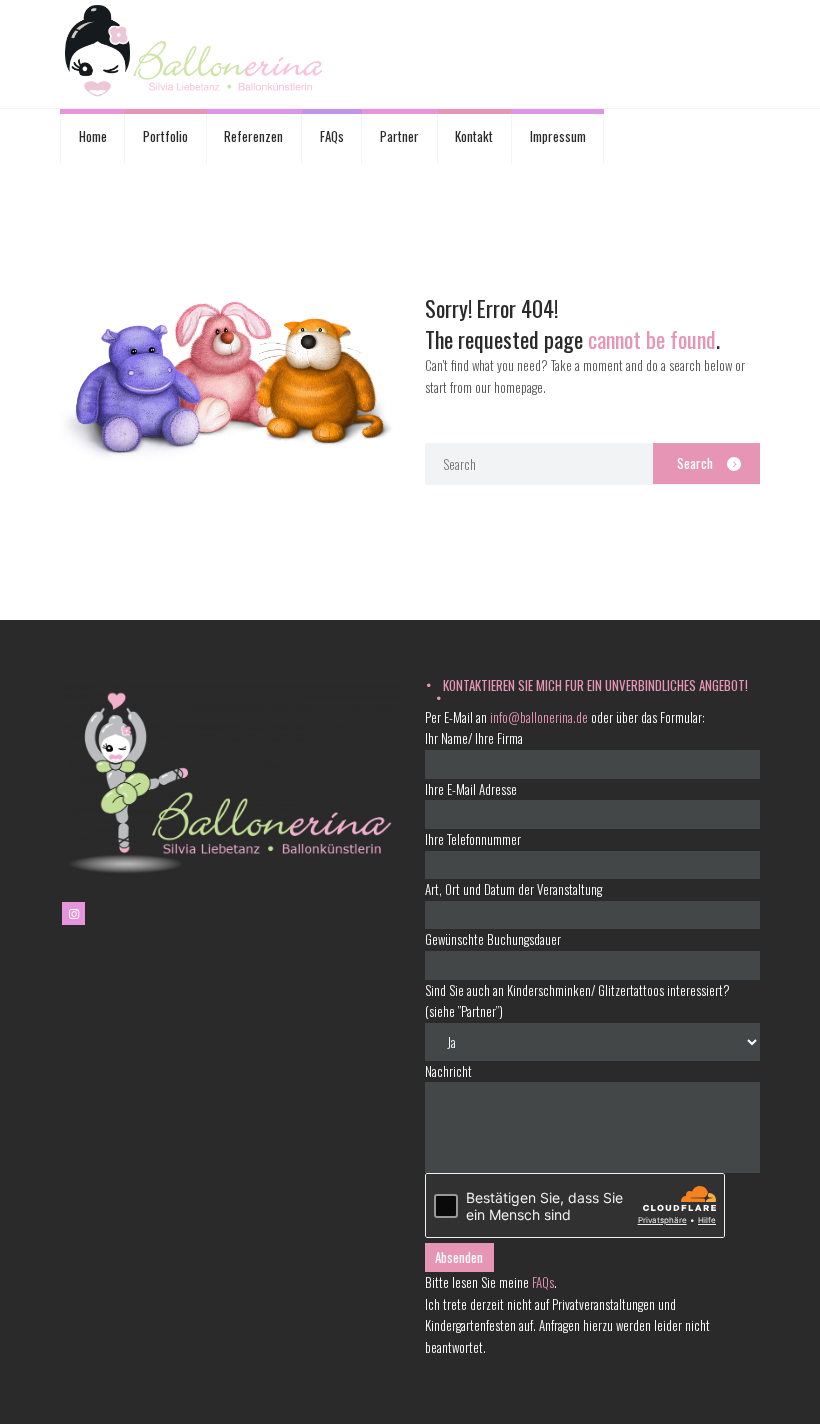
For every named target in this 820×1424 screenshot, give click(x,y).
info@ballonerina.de (539, 717)
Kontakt (474, 136)
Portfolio (165, 136)
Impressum (558, 136)
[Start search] (706, 463)
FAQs (332, 136)
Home (93, 136)
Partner (399, 136)
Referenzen (253, 136)
